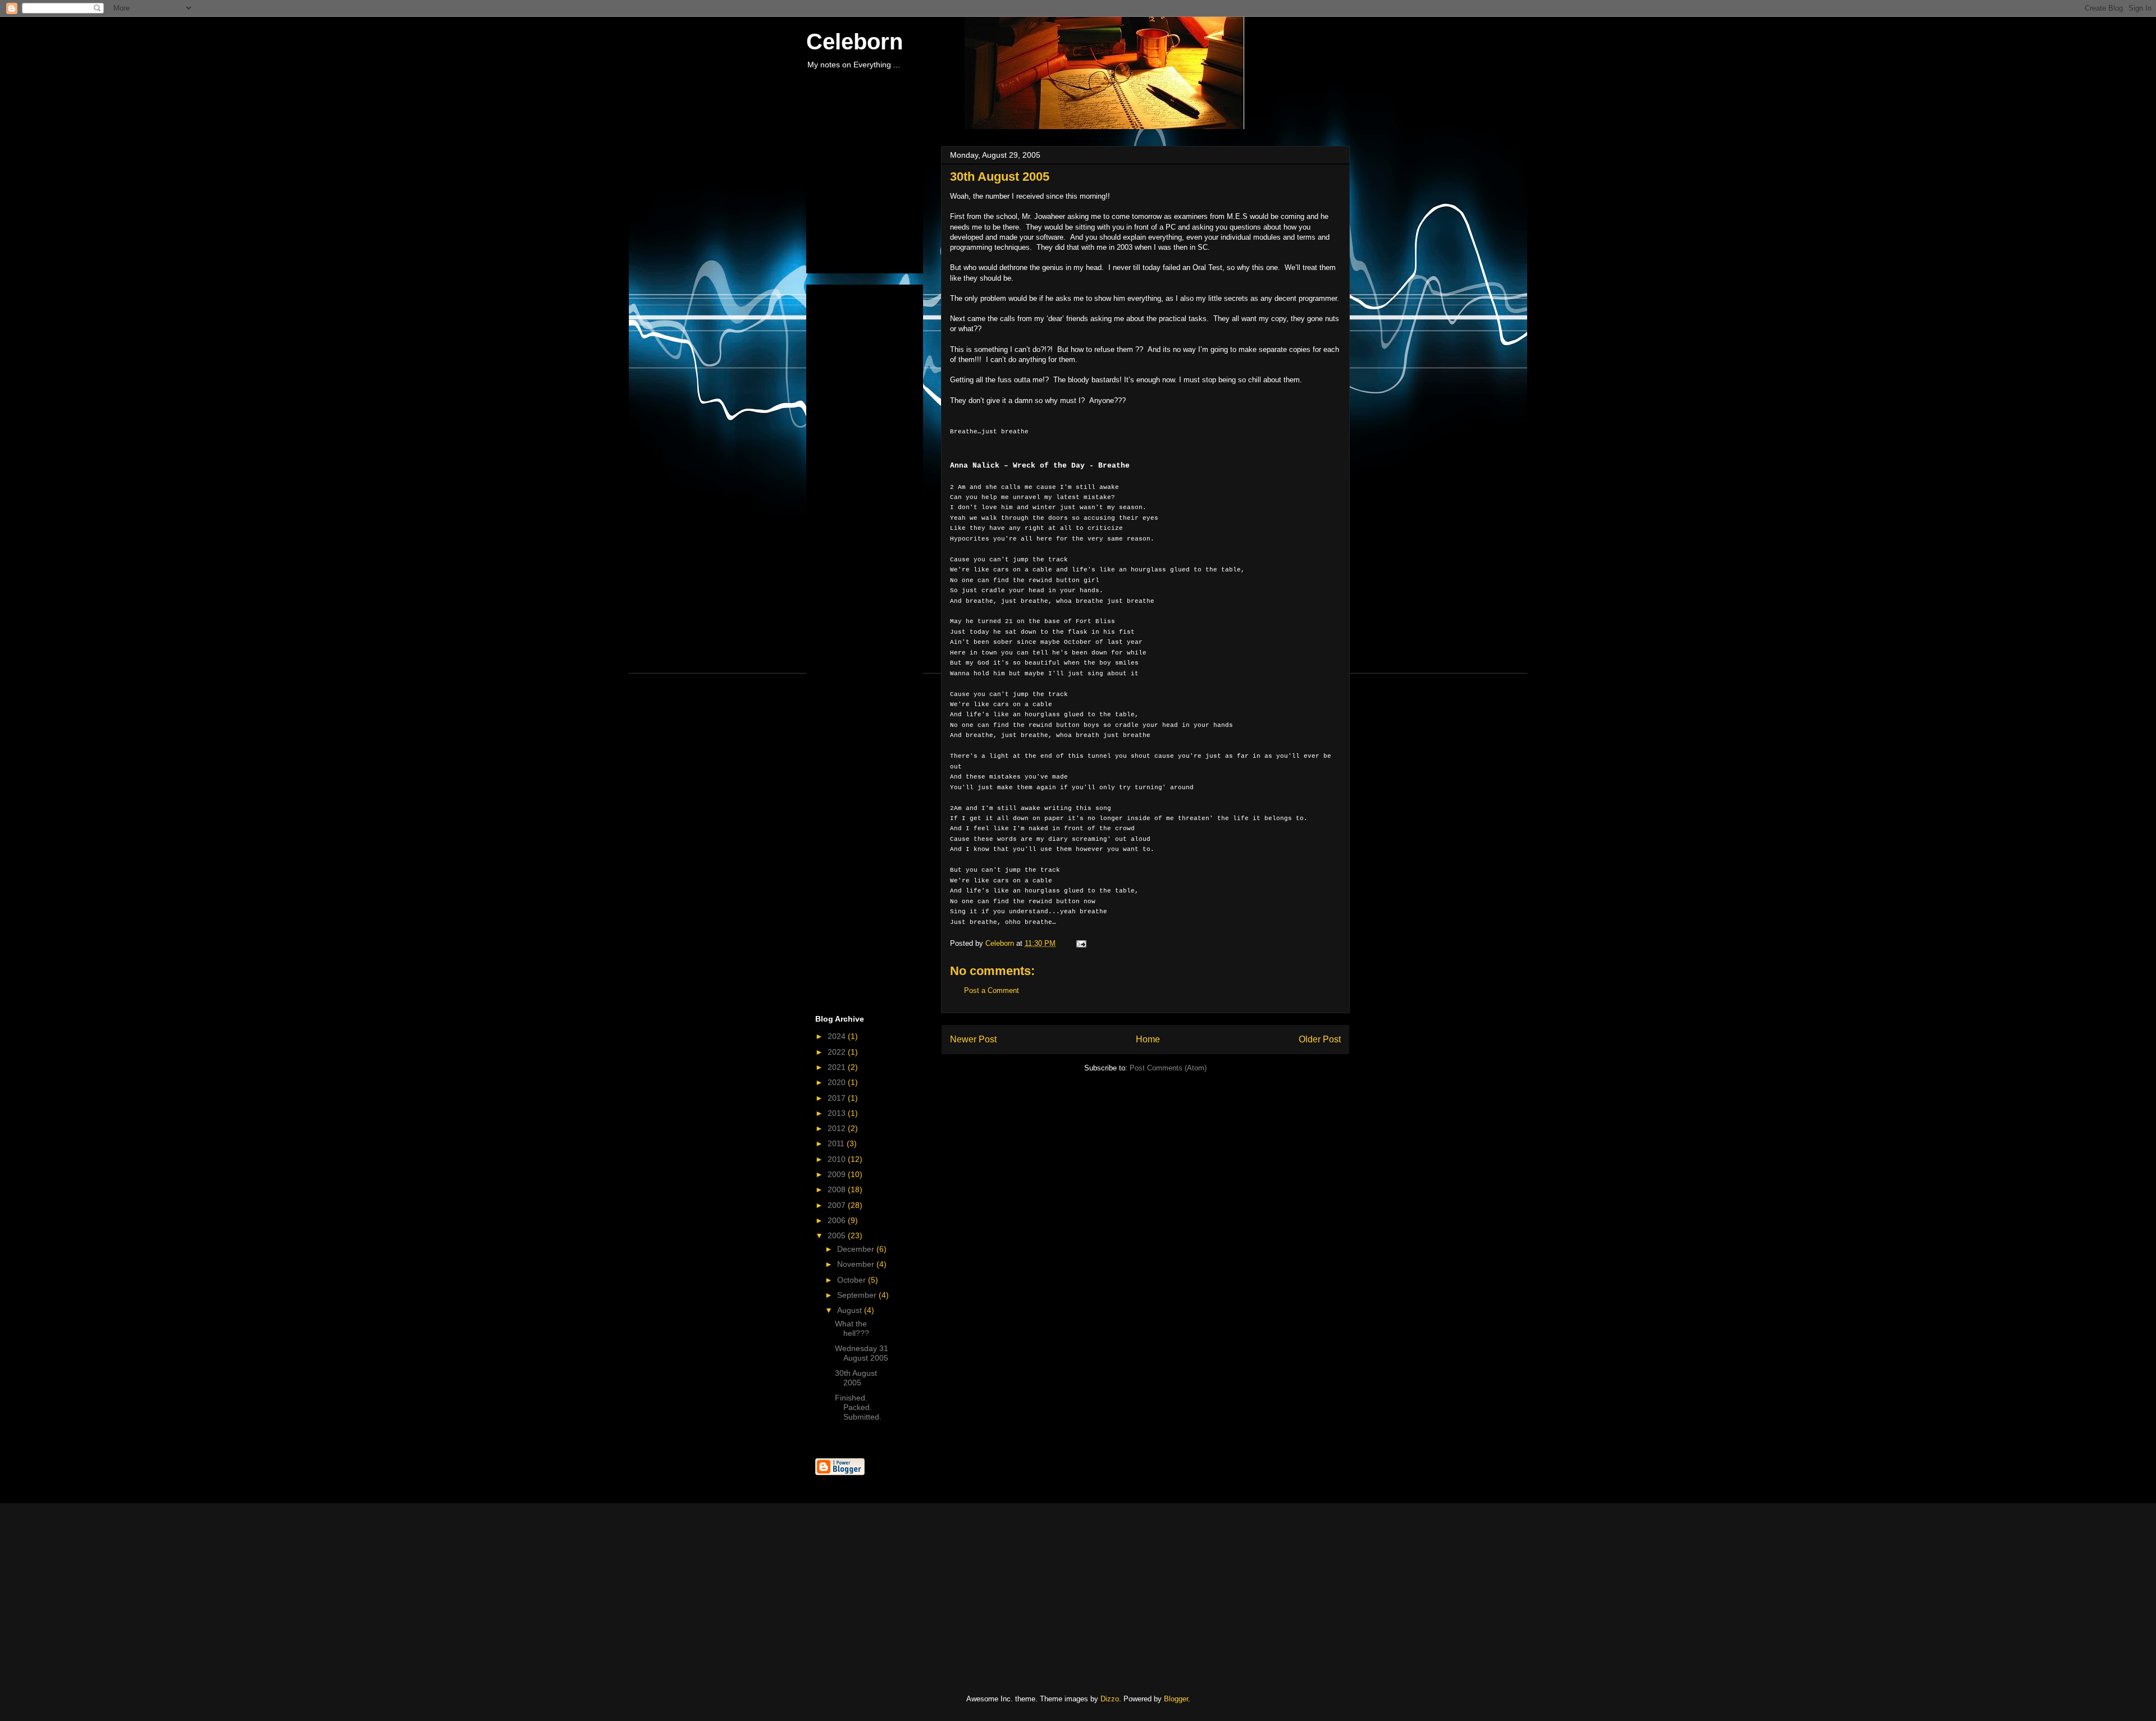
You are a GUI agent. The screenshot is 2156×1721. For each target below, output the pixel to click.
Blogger (1176, 1699)
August (851, 1310)
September (858, 1295)
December (857, 1249)
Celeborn (855, 42)
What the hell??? (852, 1328)
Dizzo (1110, 1699)
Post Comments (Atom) (1168, 1068)
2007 (838, 1205)
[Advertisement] (871, 207)
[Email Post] (1081, 943)
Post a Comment (992, 990)
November (857, 1264)
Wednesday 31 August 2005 (862, 1353)
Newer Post (973, 1039)
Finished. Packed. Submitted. (858, 1407)
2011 (837, 1143)
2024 (838, 1036)
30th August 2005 (856, 1378)
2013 (838, 1113)
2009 (838, 1174)
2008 (838, 1189)
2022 (838, 1052)
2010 (838, 1159)
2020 (838, 1082)
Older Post (1320, 1039)
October (853, 1280)
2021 (838, 1067)
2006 (838, 1220)
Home (1148, 1039)
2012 (838, 1128)
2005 (838, 1235)
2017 (838, 1098)
